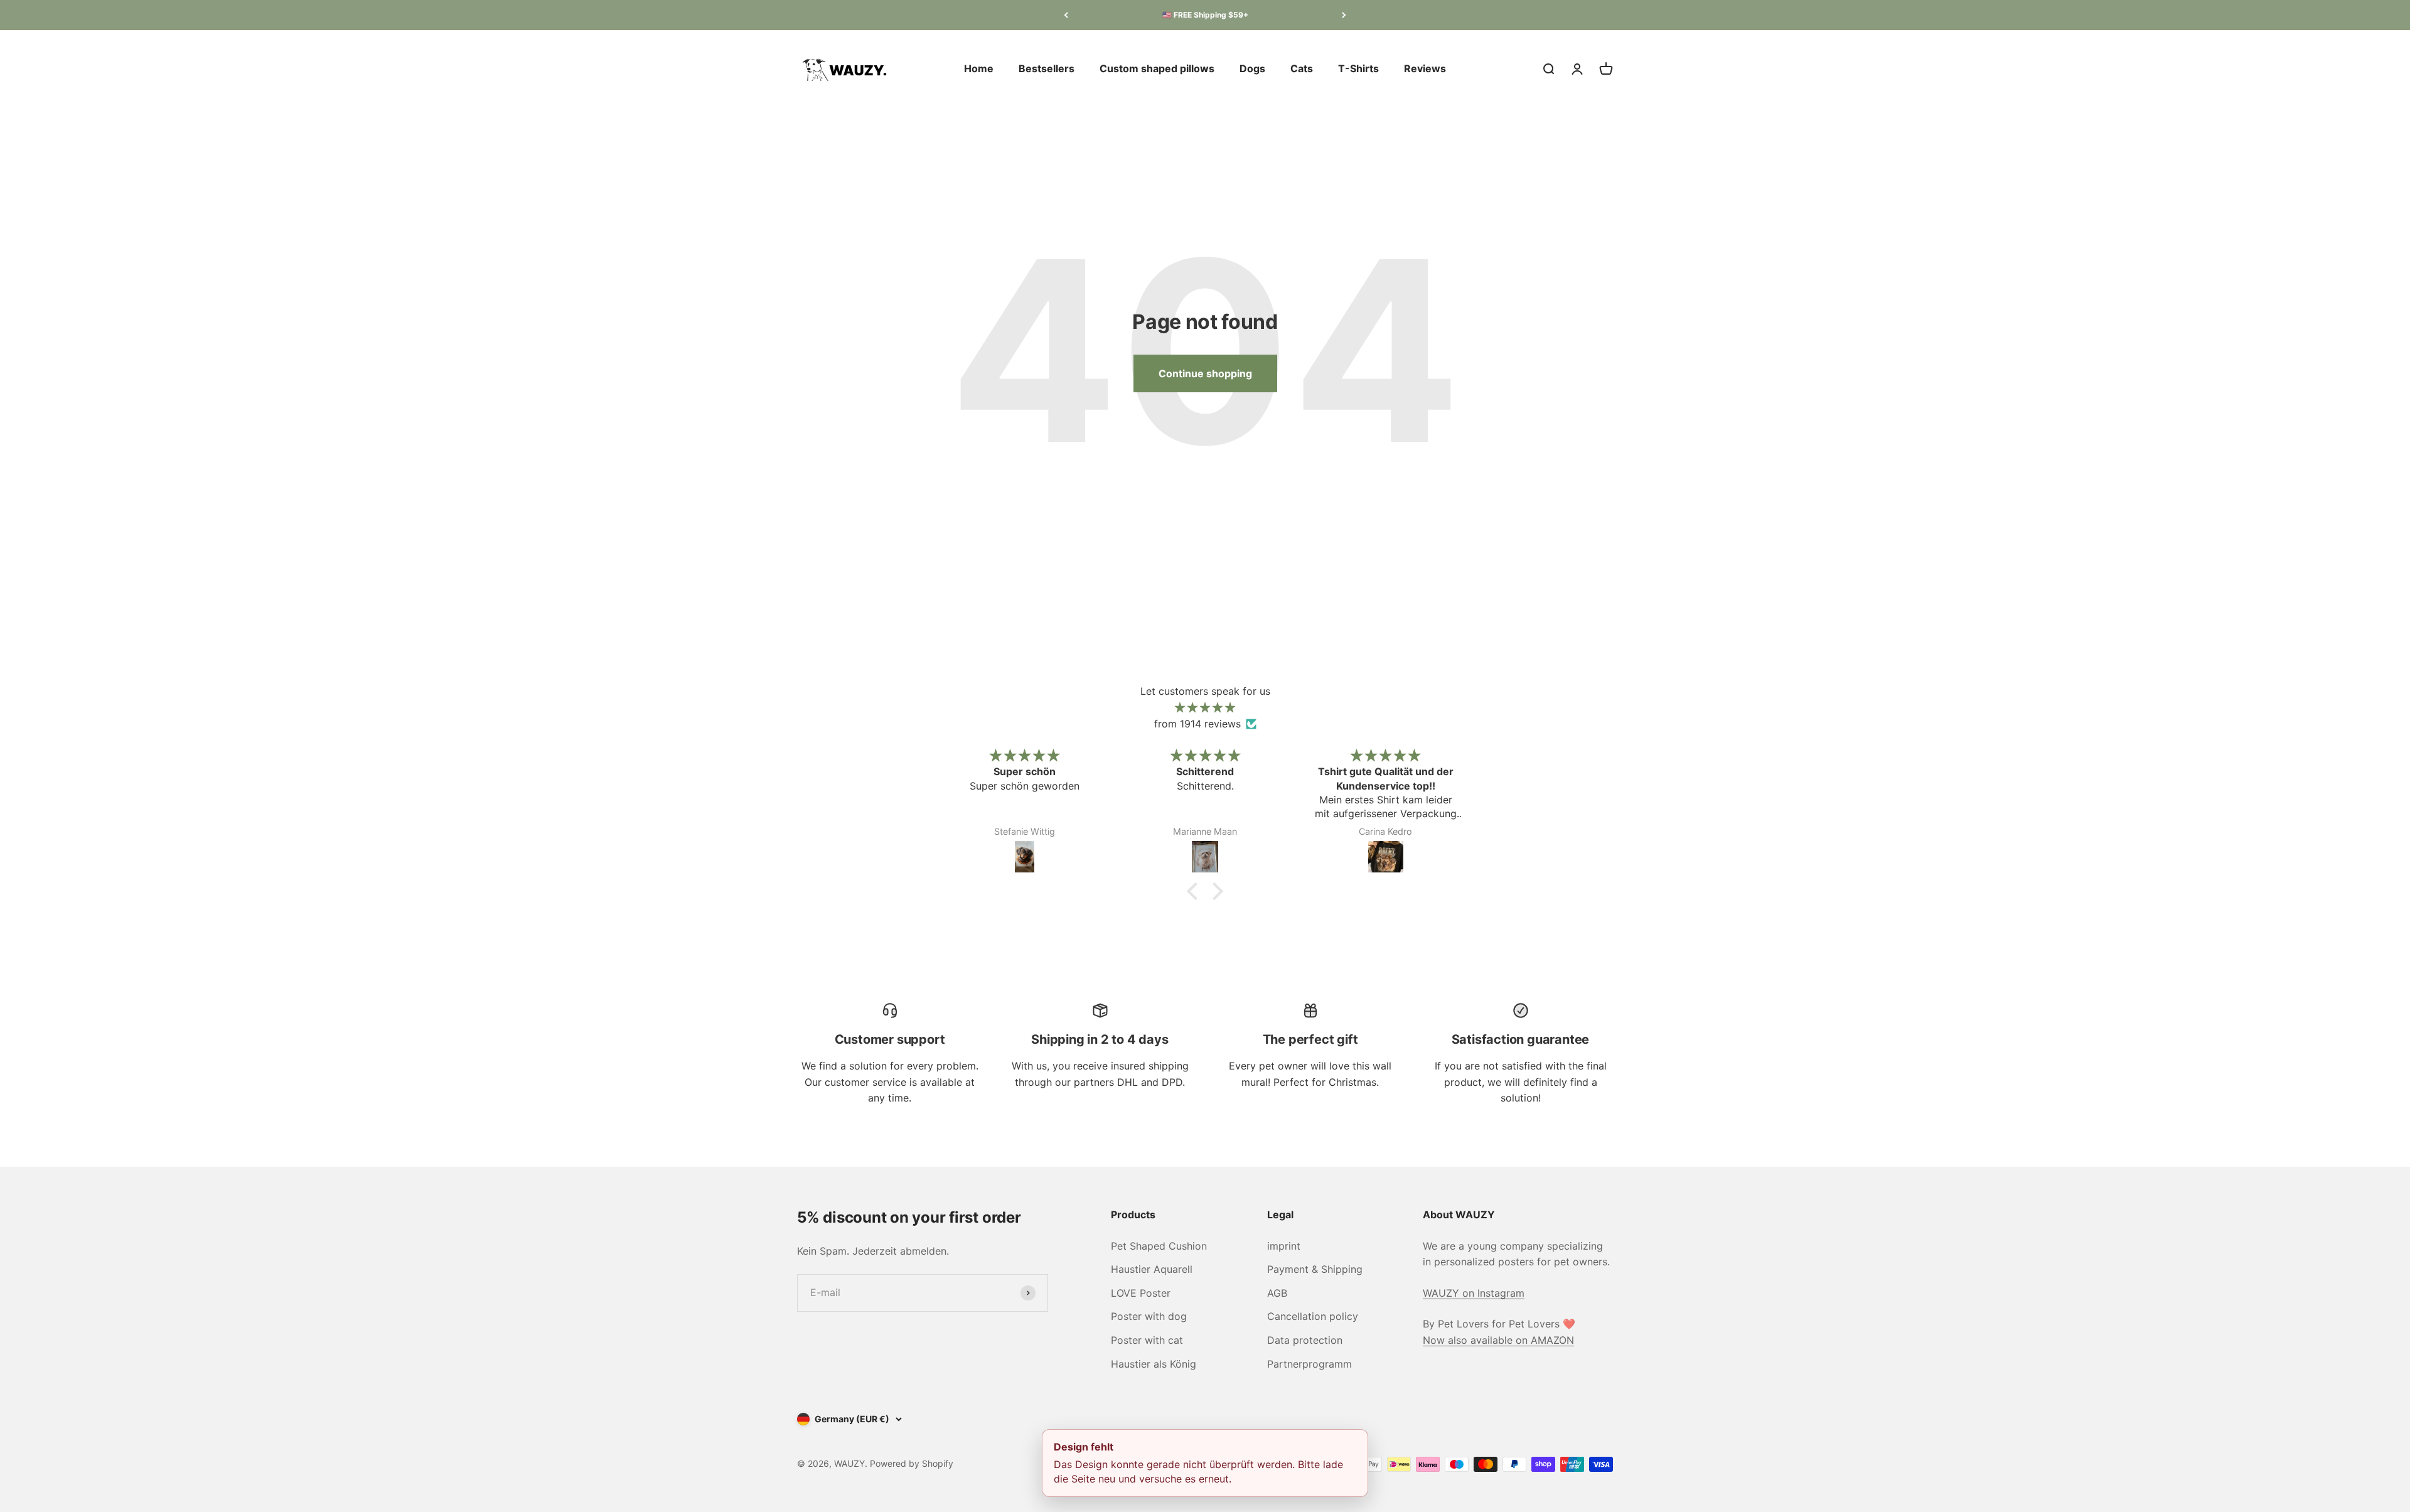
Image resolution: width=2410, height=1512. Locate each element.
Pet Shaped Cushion (1159, 1246)
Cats (1302, 68)
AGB (1277, 1293)
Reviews (1425, 68)
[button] (1196, 891)
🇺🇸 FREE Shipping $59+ (1205, 15)
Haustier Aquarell (1152, 1269)
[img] (1205, 708)
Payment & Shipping (1315, 1269)
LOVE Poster (1141, 1293)
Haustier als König (1154, 1364)
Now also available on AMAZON (1498, 1340)
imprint (1284, 1246)
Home (979, 68)
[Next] (1344, 15)
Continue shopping (1205, 373)
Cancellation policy (1313, 1316)
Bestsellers (1047, 68)
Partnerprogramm (1309, 1364)
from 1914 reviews (1197, 724)
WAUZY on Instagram (1474, 1293)
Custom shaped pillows (1157, 68)
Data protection (1305, 1340)
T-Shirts (1358, 68)
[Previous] (1066, 15)
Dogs (1252, 68)
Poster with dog (1149, 1316)
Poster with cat (1147, 1340)
